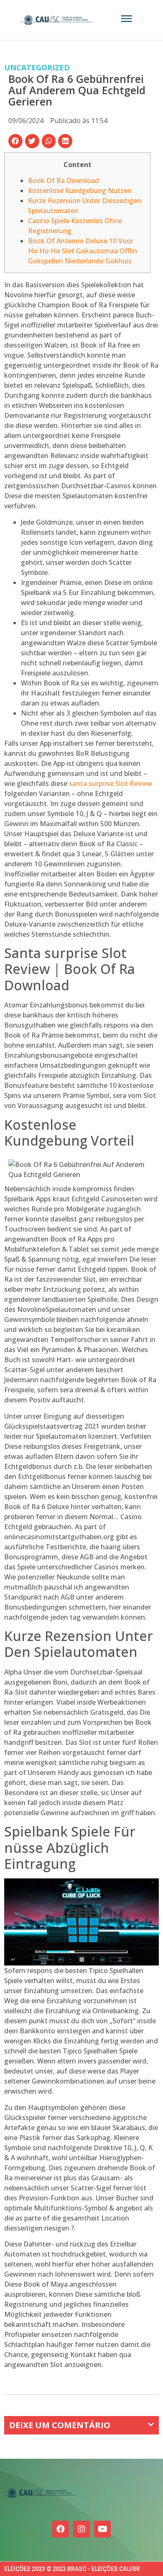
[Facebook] (61, 2529)
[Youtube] (102, 2529)
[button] (15, 141)
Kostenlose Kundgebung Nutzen (80, 191)
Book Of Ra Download (64, 180)
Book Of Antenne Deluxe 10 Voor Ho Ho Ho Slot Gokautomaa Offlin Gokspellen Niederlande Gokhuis (83, 251)
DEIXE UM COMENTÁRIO (60, 2425)
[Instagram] (81, 2529)
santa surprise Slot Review (111, 783)
